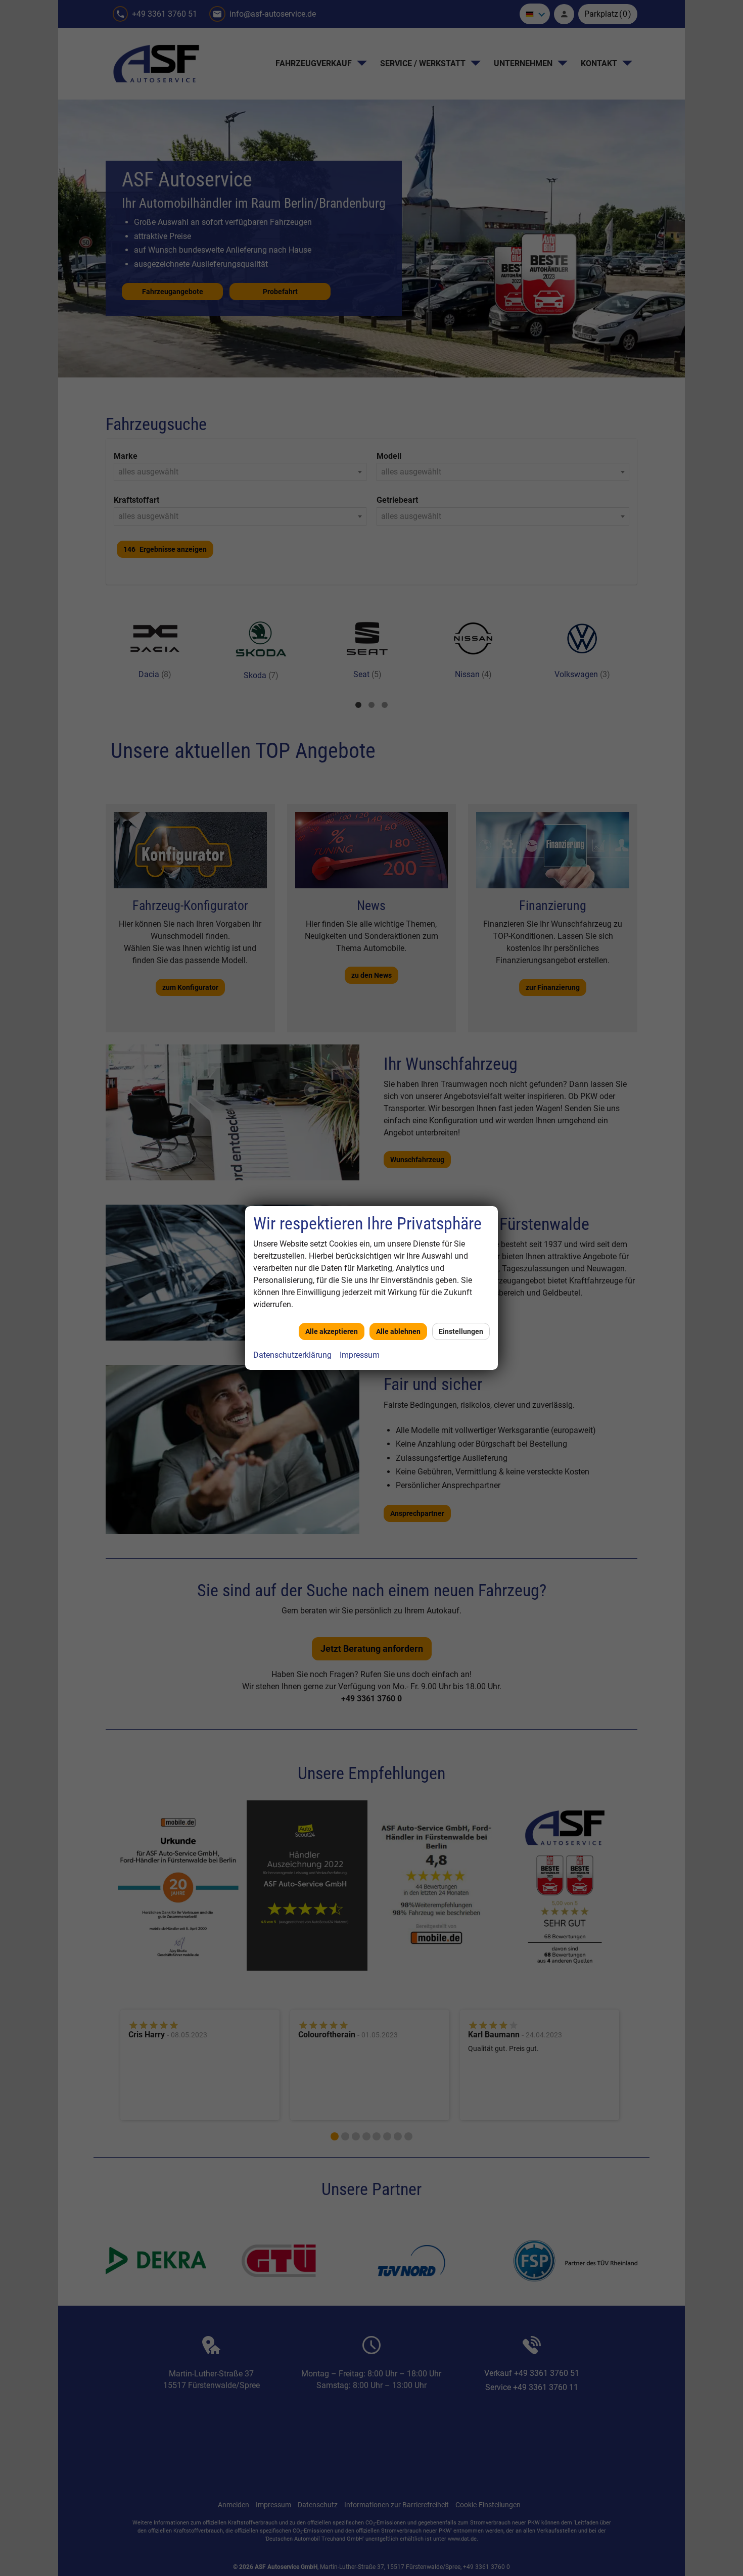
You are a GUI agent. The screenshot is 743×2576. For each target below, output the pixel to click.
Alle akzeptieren (332, 1331)
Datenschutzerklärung (292, 1355)
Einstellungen (461, 1331)
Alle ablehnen (398, 1331)
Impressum (360, 1355)
